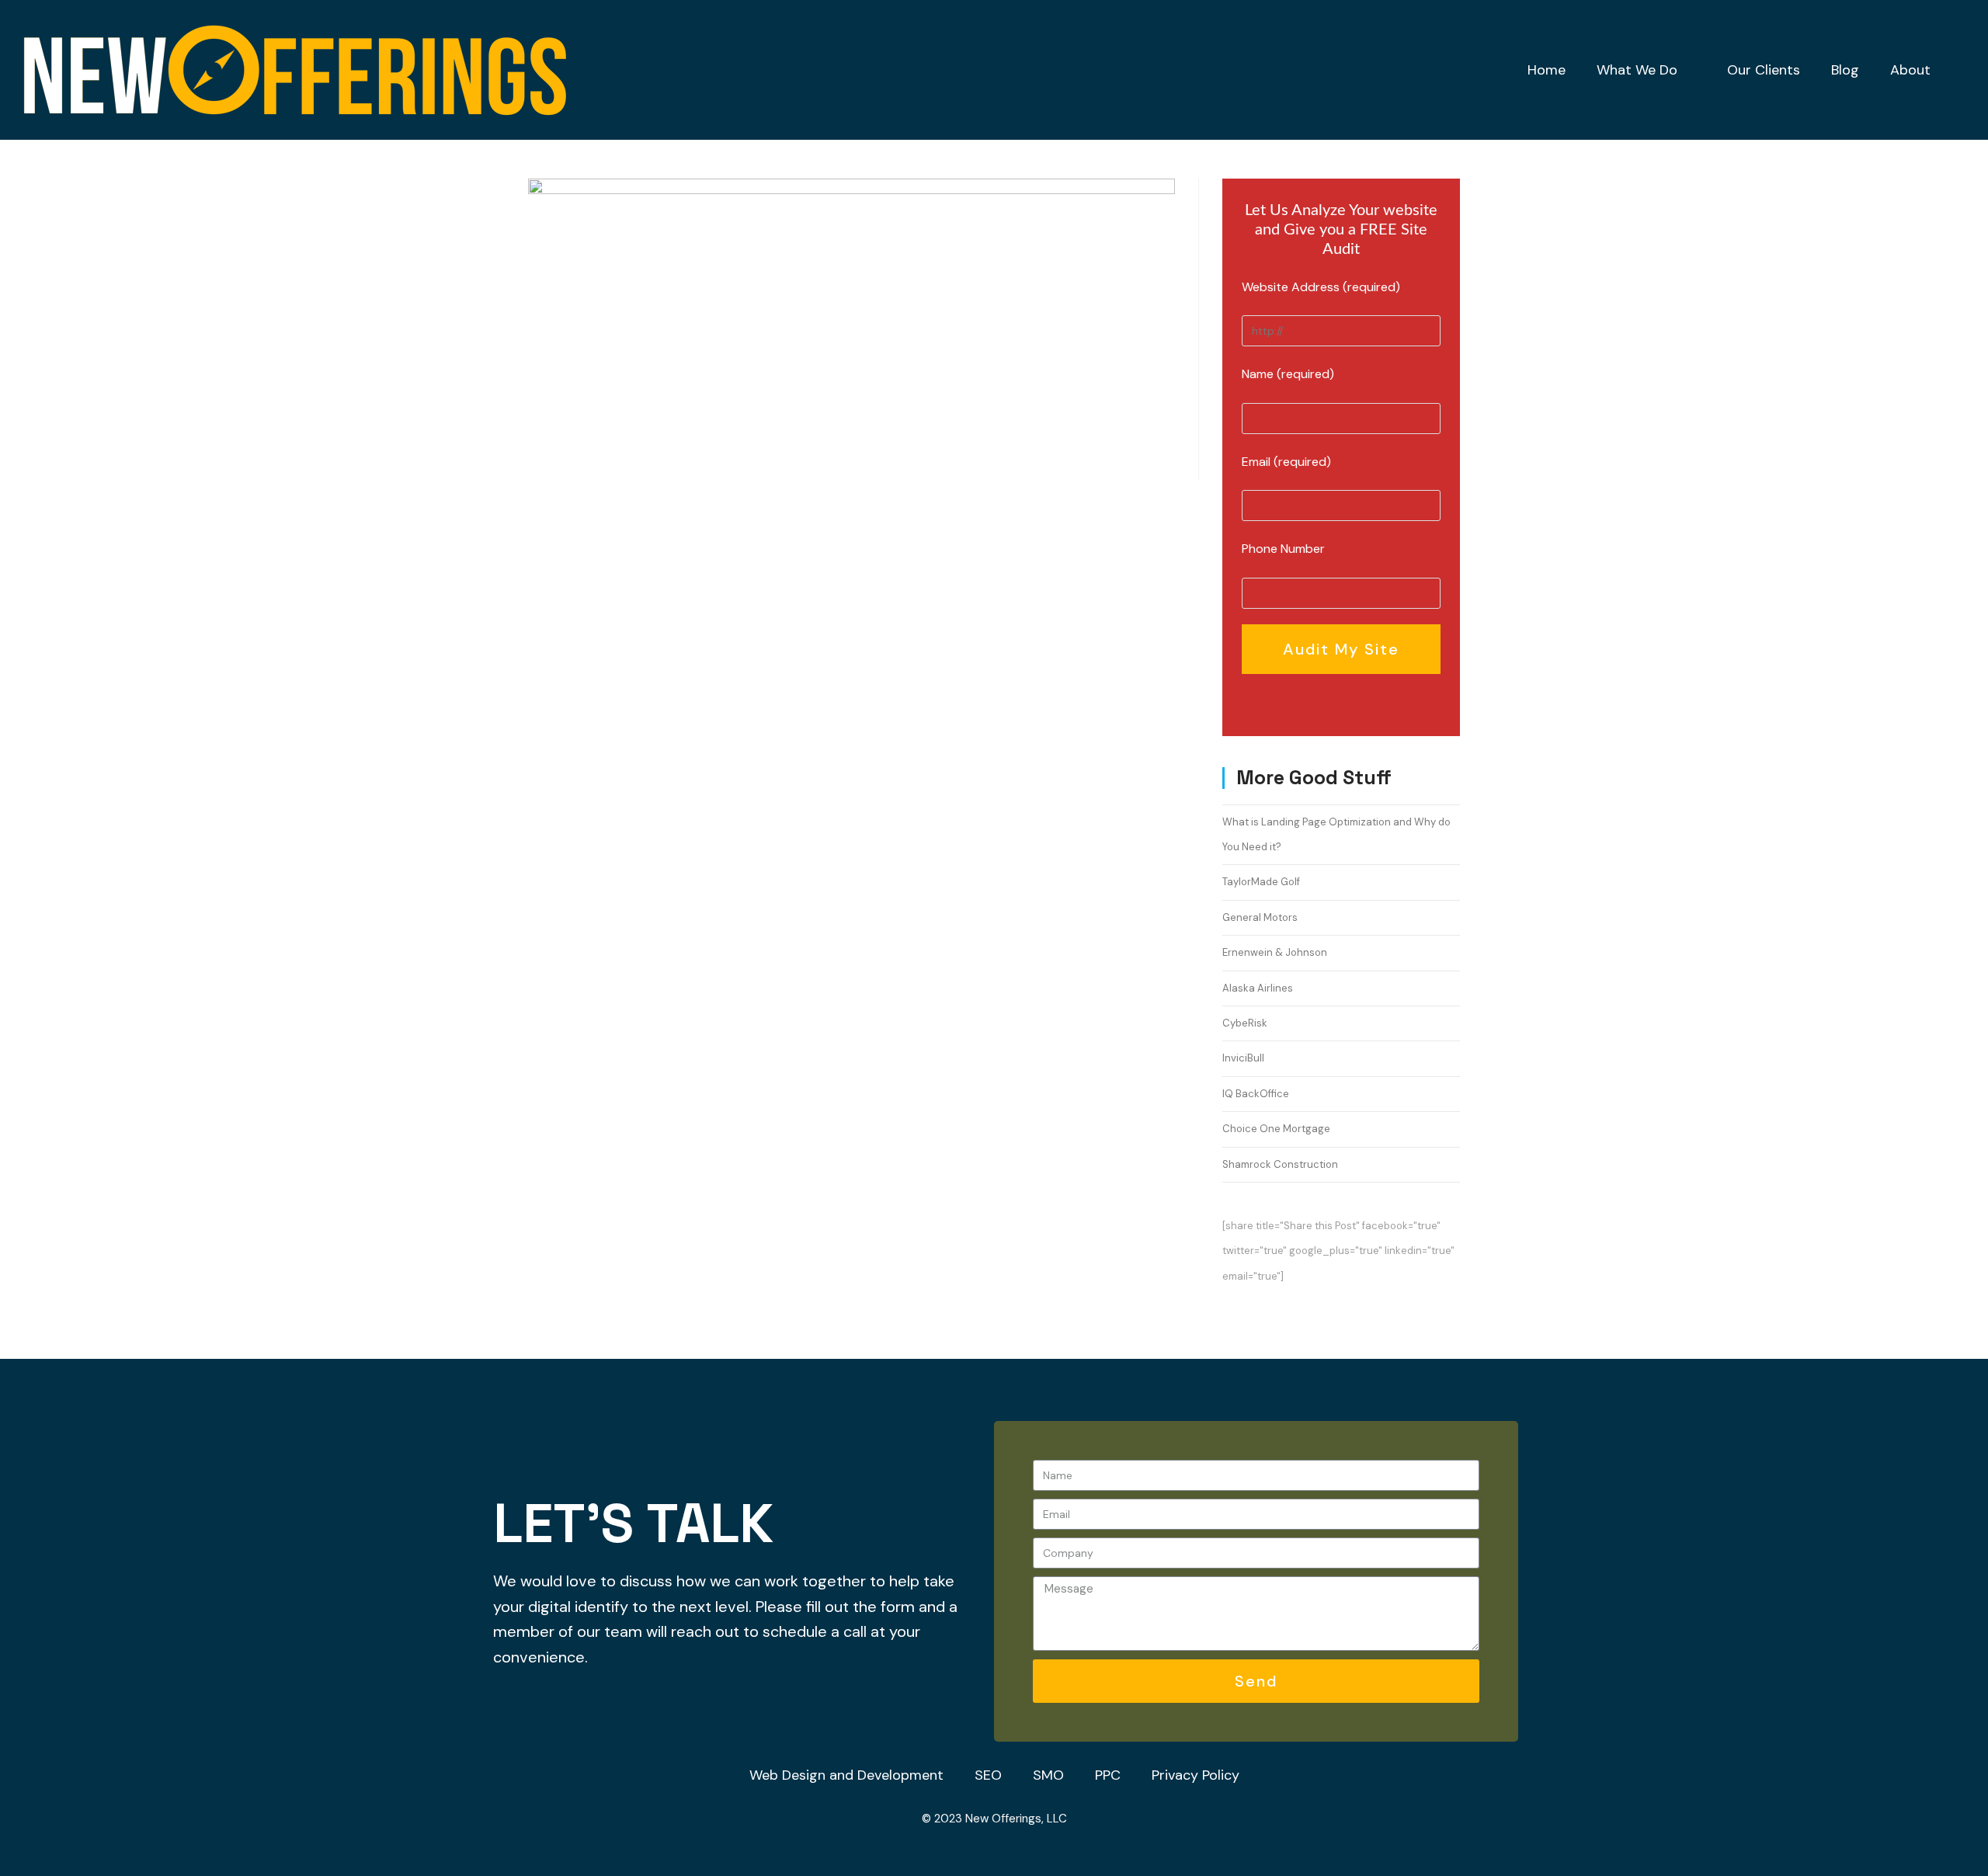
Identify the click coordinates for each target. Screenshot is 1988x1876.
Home (1547, 70)
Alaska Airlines (1258, 988)
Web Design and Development (846, 1775)
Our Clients (1764, 70)
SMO (1048, 1775)
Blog (1845, 70)
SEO (988, 1775)
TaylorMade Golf (1261, 882)
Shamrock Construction (1280, 1164)
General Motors (1260, 917)
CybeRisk (1245, 1023)
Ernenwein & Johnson (1275, 952)
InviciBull (1243, 1058)
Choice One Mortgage (1276, 1129)
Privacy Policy (1196, 1775)
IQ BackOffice (1256, 1094)
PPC (1108, 1775)
